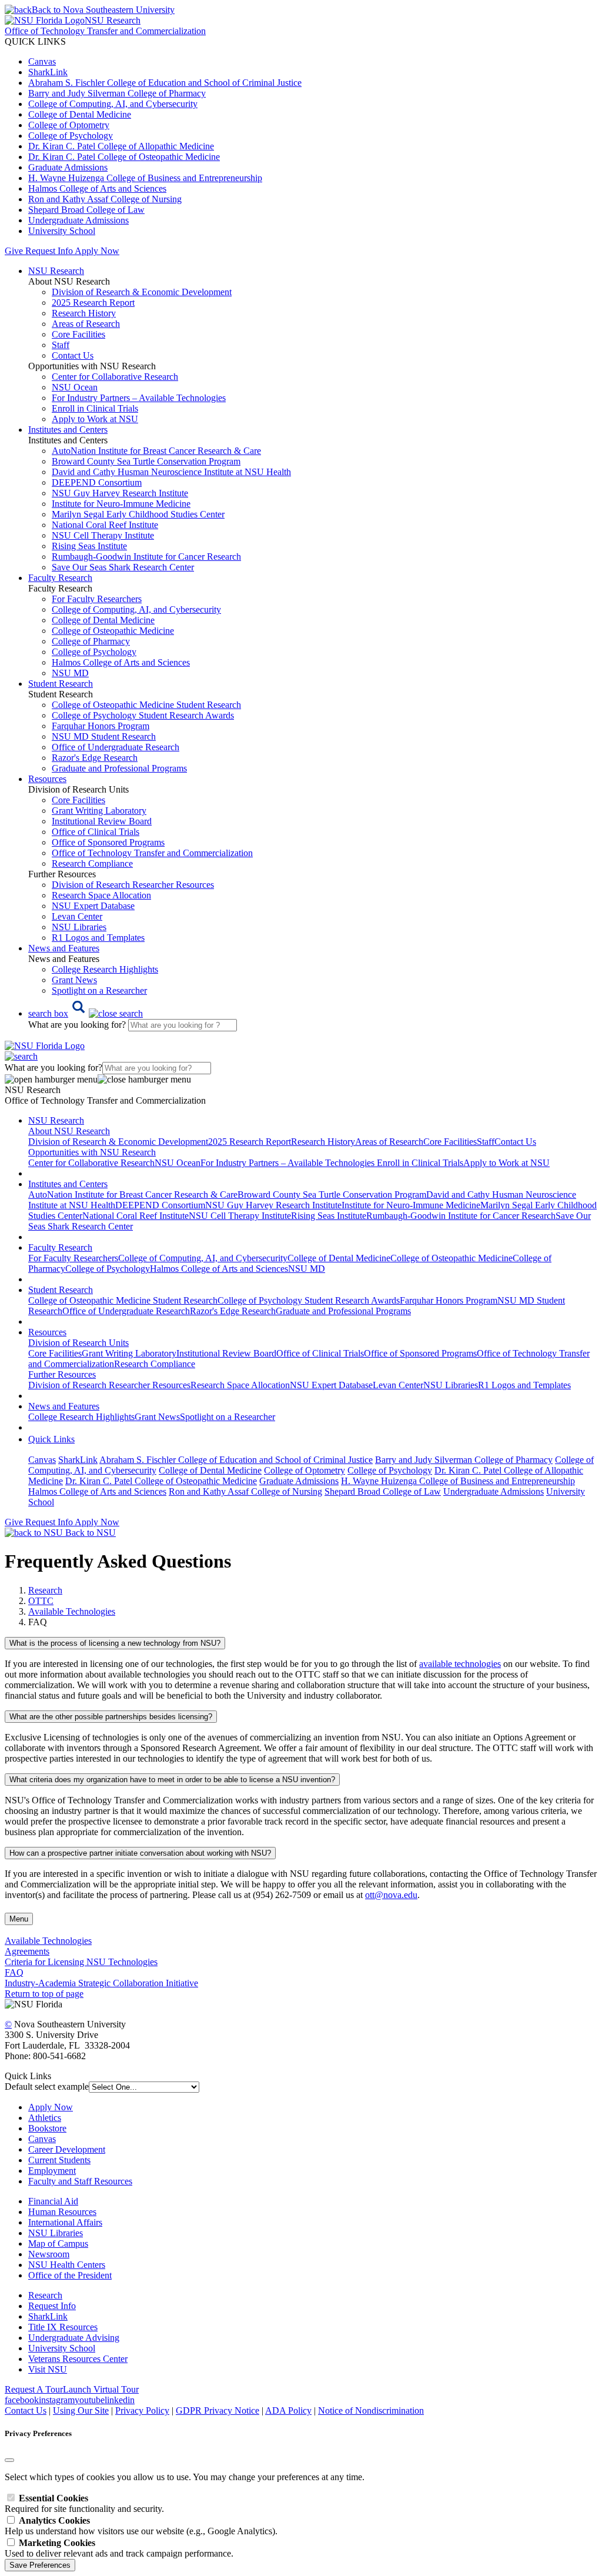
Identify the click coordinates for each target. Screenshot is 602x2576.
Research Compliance (92, 863)
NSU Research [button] (56, 271)
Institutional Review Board (102, 821)
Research (45, 2295)
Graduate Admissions (68, 167)
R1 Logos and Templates (524, 1385)
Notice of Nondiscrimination (371, 2410)
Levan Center (77, 916)
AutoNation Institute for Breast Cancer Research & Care (156, 451)
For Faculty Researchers (97, 599)
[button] (86, 1013)
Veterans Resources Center (78, 2359)
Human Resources (62, 2212)
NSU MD (70, 673)
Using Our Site (81, 2410)
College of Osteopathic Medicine (113, 631)
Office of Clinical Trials (96, 832)
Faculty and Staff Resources (80, 2181)
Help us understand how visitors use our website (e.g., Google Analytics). (141, 2526)
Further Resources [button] (62, 1374)
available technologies (460, 1664)
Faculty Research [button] (60, 578)
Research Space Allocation (101, 895)
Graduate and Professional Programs (119, 768)
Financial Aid (53, 2201)
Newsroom (49, 2254)
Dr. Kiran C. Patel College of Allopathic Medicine (121, 146)
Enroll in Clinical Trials (95, 408)
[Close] (9, 2460)
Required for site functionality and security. (84, 2503)
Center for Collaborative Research (115, 377)
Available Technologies (72, 1611)
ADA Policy (288, 2410)
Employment (52, 2171)
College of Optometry (69, 125)
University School (62, 231)
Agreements (27, 1951)
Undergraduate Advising (74, 2338)
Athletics (45, 2118)
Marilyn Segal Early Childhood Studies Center (138, 514)
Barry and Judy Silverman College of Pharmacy (117, 93)
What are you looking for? (78, 1025)
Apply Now (97, 251)
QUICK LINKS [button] (35, 41)
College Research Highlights (105, 969)
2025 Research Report (93, 303)
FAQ (14, 1972)
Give (14, 251)
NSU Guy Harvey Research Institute (120, 493)
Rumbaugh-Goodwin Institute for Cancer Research (146, 557)
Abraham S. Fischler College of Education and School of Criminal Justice (165, 83)
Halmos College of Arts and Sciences (97, 188)
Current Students (59, 2160)
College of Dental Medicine (80, 114)
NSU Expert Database (93, 906)
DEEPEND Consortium (97, 482)
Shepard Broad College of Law (86, 210)
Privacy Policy (142, 2410)
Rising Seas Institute (89, 546)
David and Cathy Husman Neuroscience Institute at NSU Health (171, 472)
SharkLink (48, 72)
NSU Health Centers (67, 2265)
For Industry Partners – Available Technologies (139, 398)
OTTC (41, 1601)
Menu (19, 1919)
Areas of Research (86, 324)
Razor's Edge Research (95, 758)
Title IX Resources (63, 2327)
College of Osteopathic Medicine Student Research (146, 705)
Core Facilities (78, 334)
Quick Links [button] (51, 1439)
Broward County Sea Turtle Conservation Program (146, 461)
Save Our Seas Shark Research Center (123, 567)
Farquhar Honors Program (101, 726)
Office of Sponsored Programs (108, 842)
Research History (84, 313)
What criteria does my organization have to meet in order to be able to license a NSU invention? (172, 1780)
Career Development (67, 2149)
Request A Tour (34, 2389)
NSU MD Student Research (104, 736)
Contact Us (73, 355)
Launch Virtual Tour (101, 2389)
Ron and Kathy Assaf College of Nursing (105, 199)
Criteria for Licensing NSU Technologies (81, 1962)
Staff (61, 345)
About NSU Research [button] (69, 1131)
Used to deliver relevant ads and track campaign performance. (119, 2548)
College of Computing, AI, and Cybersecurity (113, 104)
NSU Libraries (79, 927)
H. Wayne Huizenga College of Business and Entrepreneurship (145, 178)
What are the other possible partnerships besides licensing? (111, 1717)
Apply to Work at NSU (95, 419)
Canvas (42, 61)
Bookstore (47, 2128)
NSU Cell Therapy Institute (103, 535)
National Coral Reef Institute (105, 525)
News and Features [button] (64, 948)
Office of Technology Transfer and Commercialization (152, 853)
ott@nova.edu (391, 1895)
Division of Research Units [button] (78, 1343)
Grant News (74, 980)
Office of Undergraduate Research (116, 747)
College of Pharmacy (91, 641)
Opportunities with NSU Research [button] (92, 1152)
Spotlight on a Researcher (99, 990)
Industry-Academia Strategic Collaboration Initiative (101, 1983)
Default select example (47, 2086)
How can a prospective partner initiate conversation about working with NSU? (140, 1853)
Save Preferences (40, 2565)
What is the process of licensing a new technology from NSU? (115, 1643)
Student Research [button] (61, 684)
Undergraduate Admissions (78, 220)
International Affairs (65, 2222)
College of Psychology (71, 136)
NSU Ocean (75, 387)
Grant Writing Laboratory (99, 811)
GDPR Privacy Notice (218, 2410)
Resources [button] (47, 779)
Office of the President (70, 2275)
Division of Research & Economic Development (142, 292)
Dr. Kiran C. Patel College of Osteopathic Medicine (124, 157)
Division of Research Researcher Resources (133, 885)
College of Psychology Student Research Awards (143, 715)
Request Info (49, 251)
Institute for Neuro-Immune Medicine (121, 504)
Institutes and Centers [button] (68, 430)
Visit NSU (48, 2369)
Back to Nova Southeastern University (103, 10)
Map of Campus (58, 2243)
